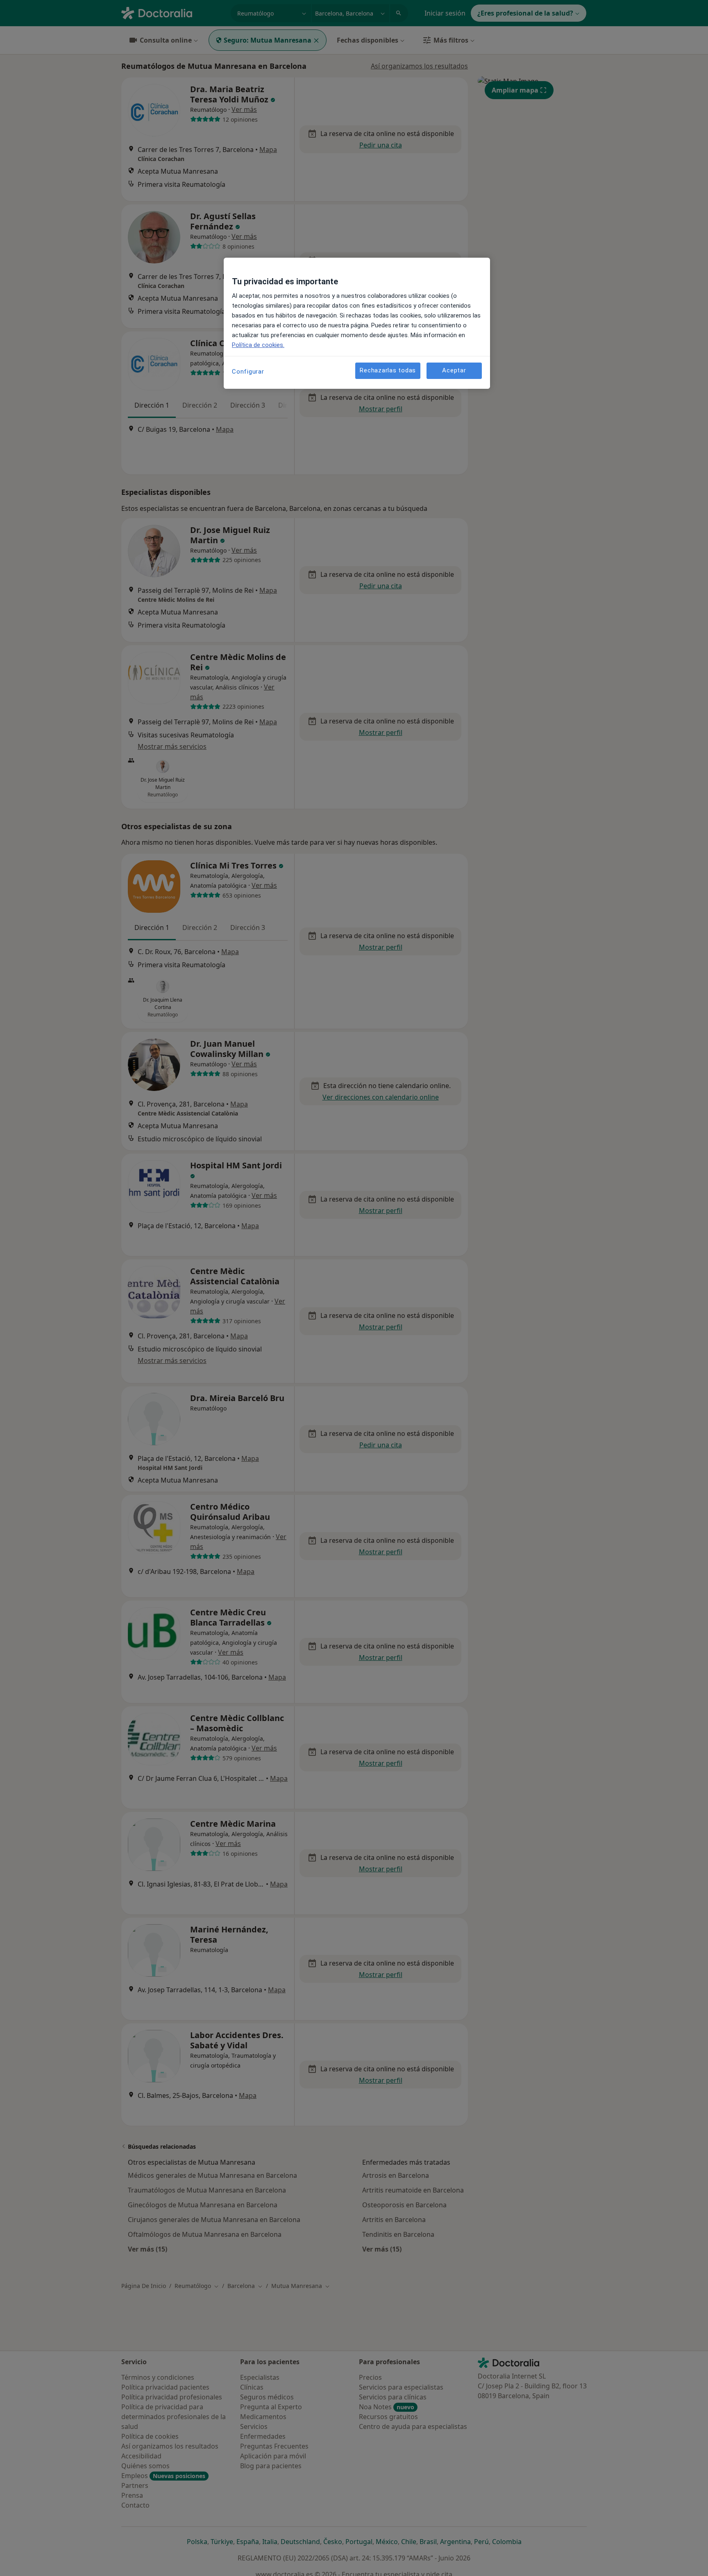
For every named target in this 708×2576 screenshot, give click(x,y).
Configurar (248, 372)
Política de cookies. (258, 345)
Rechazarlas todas (388, 370)
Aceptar (454, 370)
